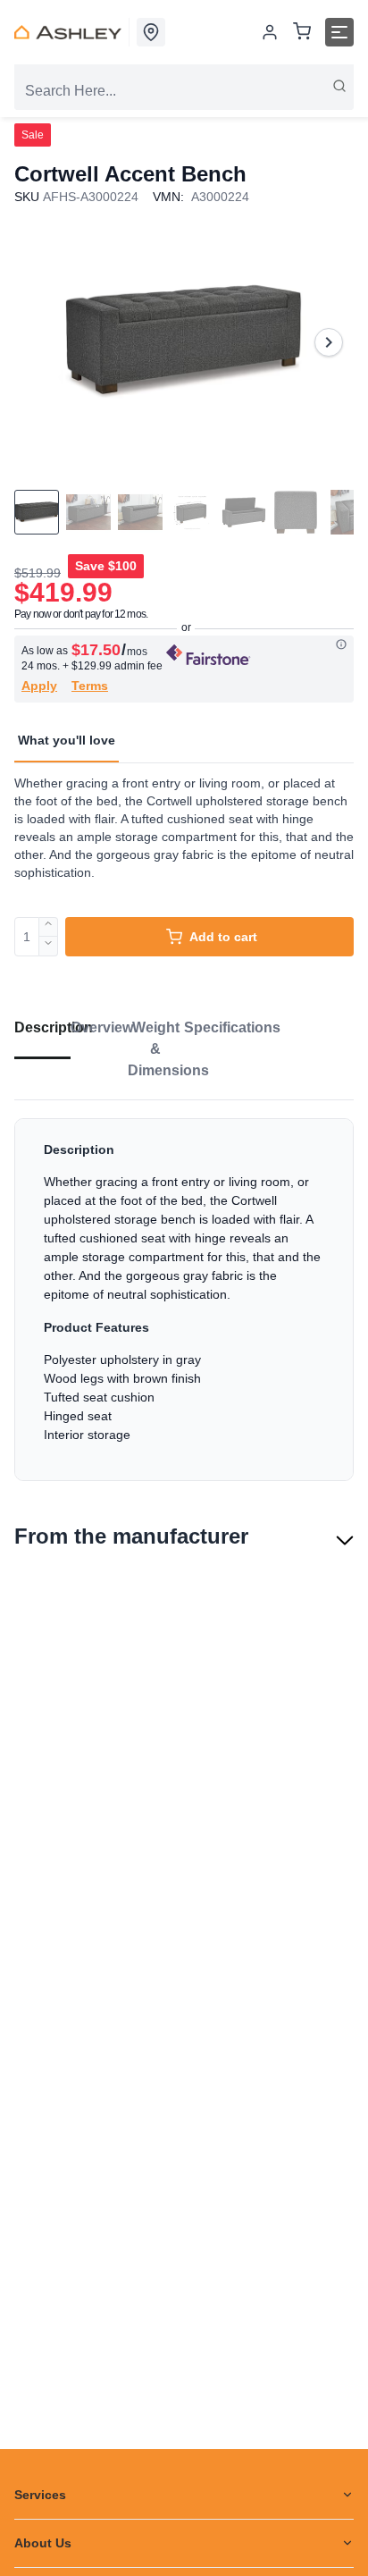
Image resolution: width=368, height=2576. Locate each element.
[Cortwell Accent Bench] (184, 342)
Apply (39, 686)
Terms (90, 686)
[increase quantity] (49, 927)
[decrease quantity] (49, 947)
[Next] (329, 342)
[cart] (302, 33)
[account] (270, 32)
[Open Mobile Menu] (339, 32)
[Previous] (39, 342)
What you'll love (67, 740)
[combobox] (184, 91)
